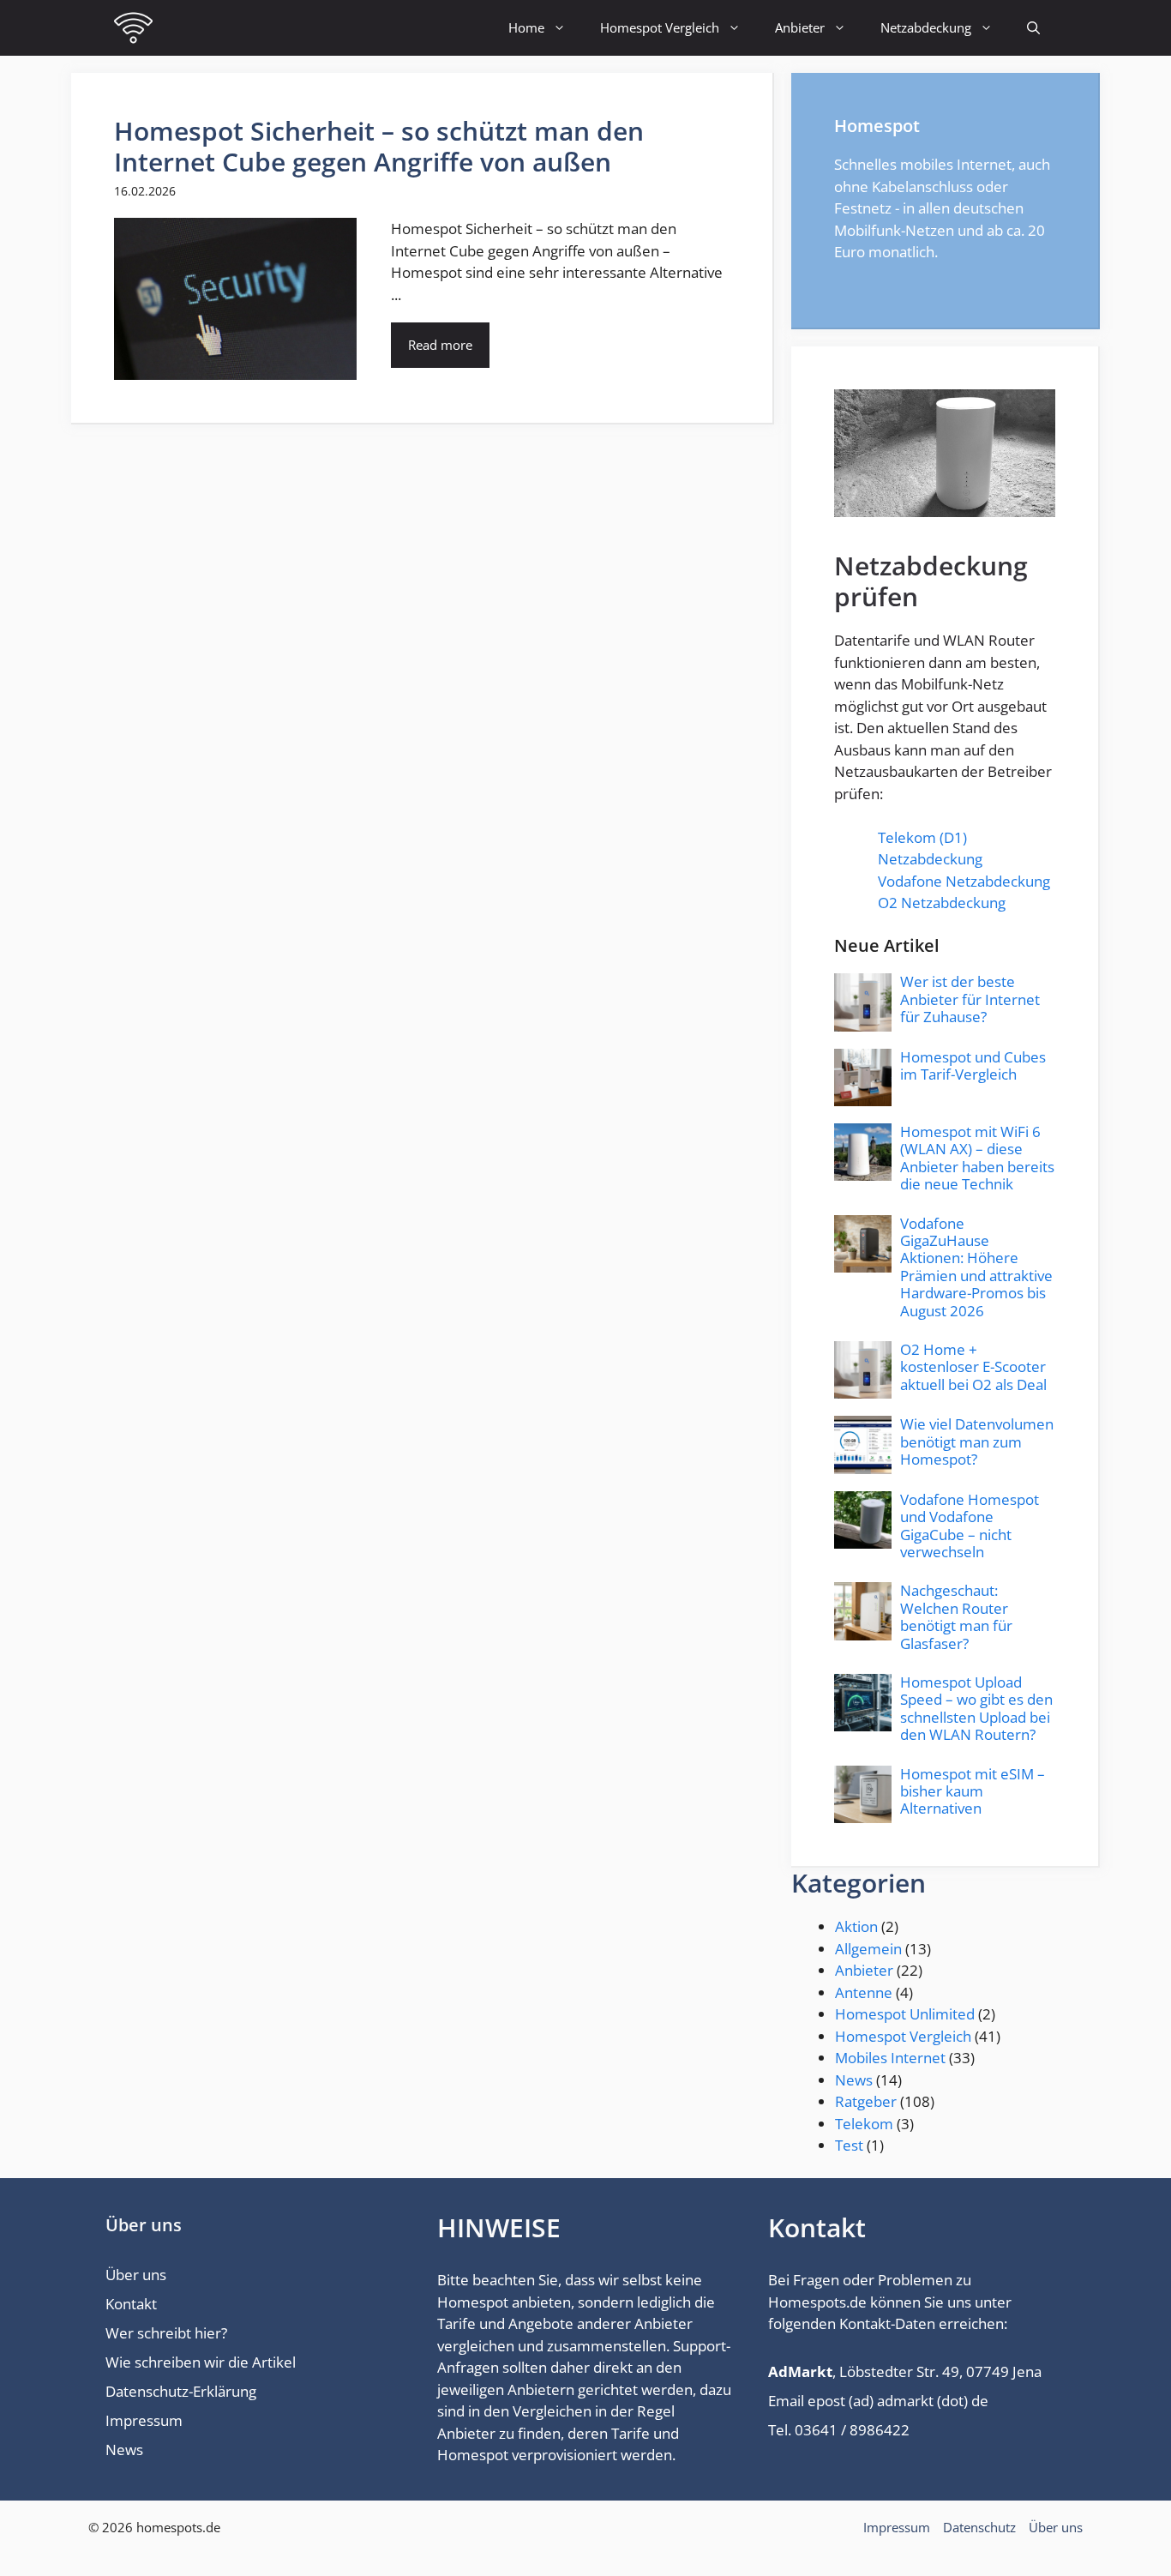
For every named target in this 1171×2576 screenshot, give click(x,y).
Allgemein (868, 1949)
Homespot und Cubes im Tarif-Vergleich (973, 1065)
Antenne (864, 1992)
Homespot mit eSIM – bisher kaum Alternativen (973, 1791)
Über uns (136, 2275)
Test (849, 2145)
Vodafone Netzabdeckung (964, 881)
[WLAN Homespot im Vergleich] (133, 28)
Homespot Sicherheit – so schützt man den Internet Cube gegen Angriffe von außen (379, 146)
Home (526, 27)
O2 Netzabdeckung (942, 903)
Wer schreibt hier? (166, 2333)
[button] (1033, 28)
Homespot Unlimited (905, 2014)
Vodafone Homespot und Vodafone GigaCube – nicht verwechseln (970, 1526)
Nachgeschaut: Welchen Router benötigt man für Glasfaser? (956, 1616)
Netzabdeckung (926, 27)
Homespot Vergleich (660, 27)
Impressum (144, 2420)
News (854, 2080)
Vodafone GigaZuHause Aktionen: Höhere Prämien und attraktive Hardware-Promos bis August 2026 (976, 1267)
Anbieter (800, 27)
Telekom (864, 2124)
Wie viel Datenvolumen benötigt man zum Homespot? (977, 1441)
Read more (440, 345)
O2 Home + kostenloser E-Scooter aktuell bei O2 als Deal (973, 1367)
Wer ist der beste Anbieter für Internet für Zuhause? (970, 999)
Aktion (856, 1926)
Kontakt (131, 2304)
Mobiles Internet (890, 2058)
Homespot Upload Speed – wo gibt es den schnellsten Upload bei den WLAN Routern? (976, 1708)
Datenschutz (979, 2527)
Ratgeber (866, 2101)
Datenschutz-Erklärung (181, 2391)
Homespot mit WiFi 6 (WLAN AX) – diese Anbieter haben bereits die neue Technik (977, 1158)
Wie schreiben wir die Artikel (201, 2362)
